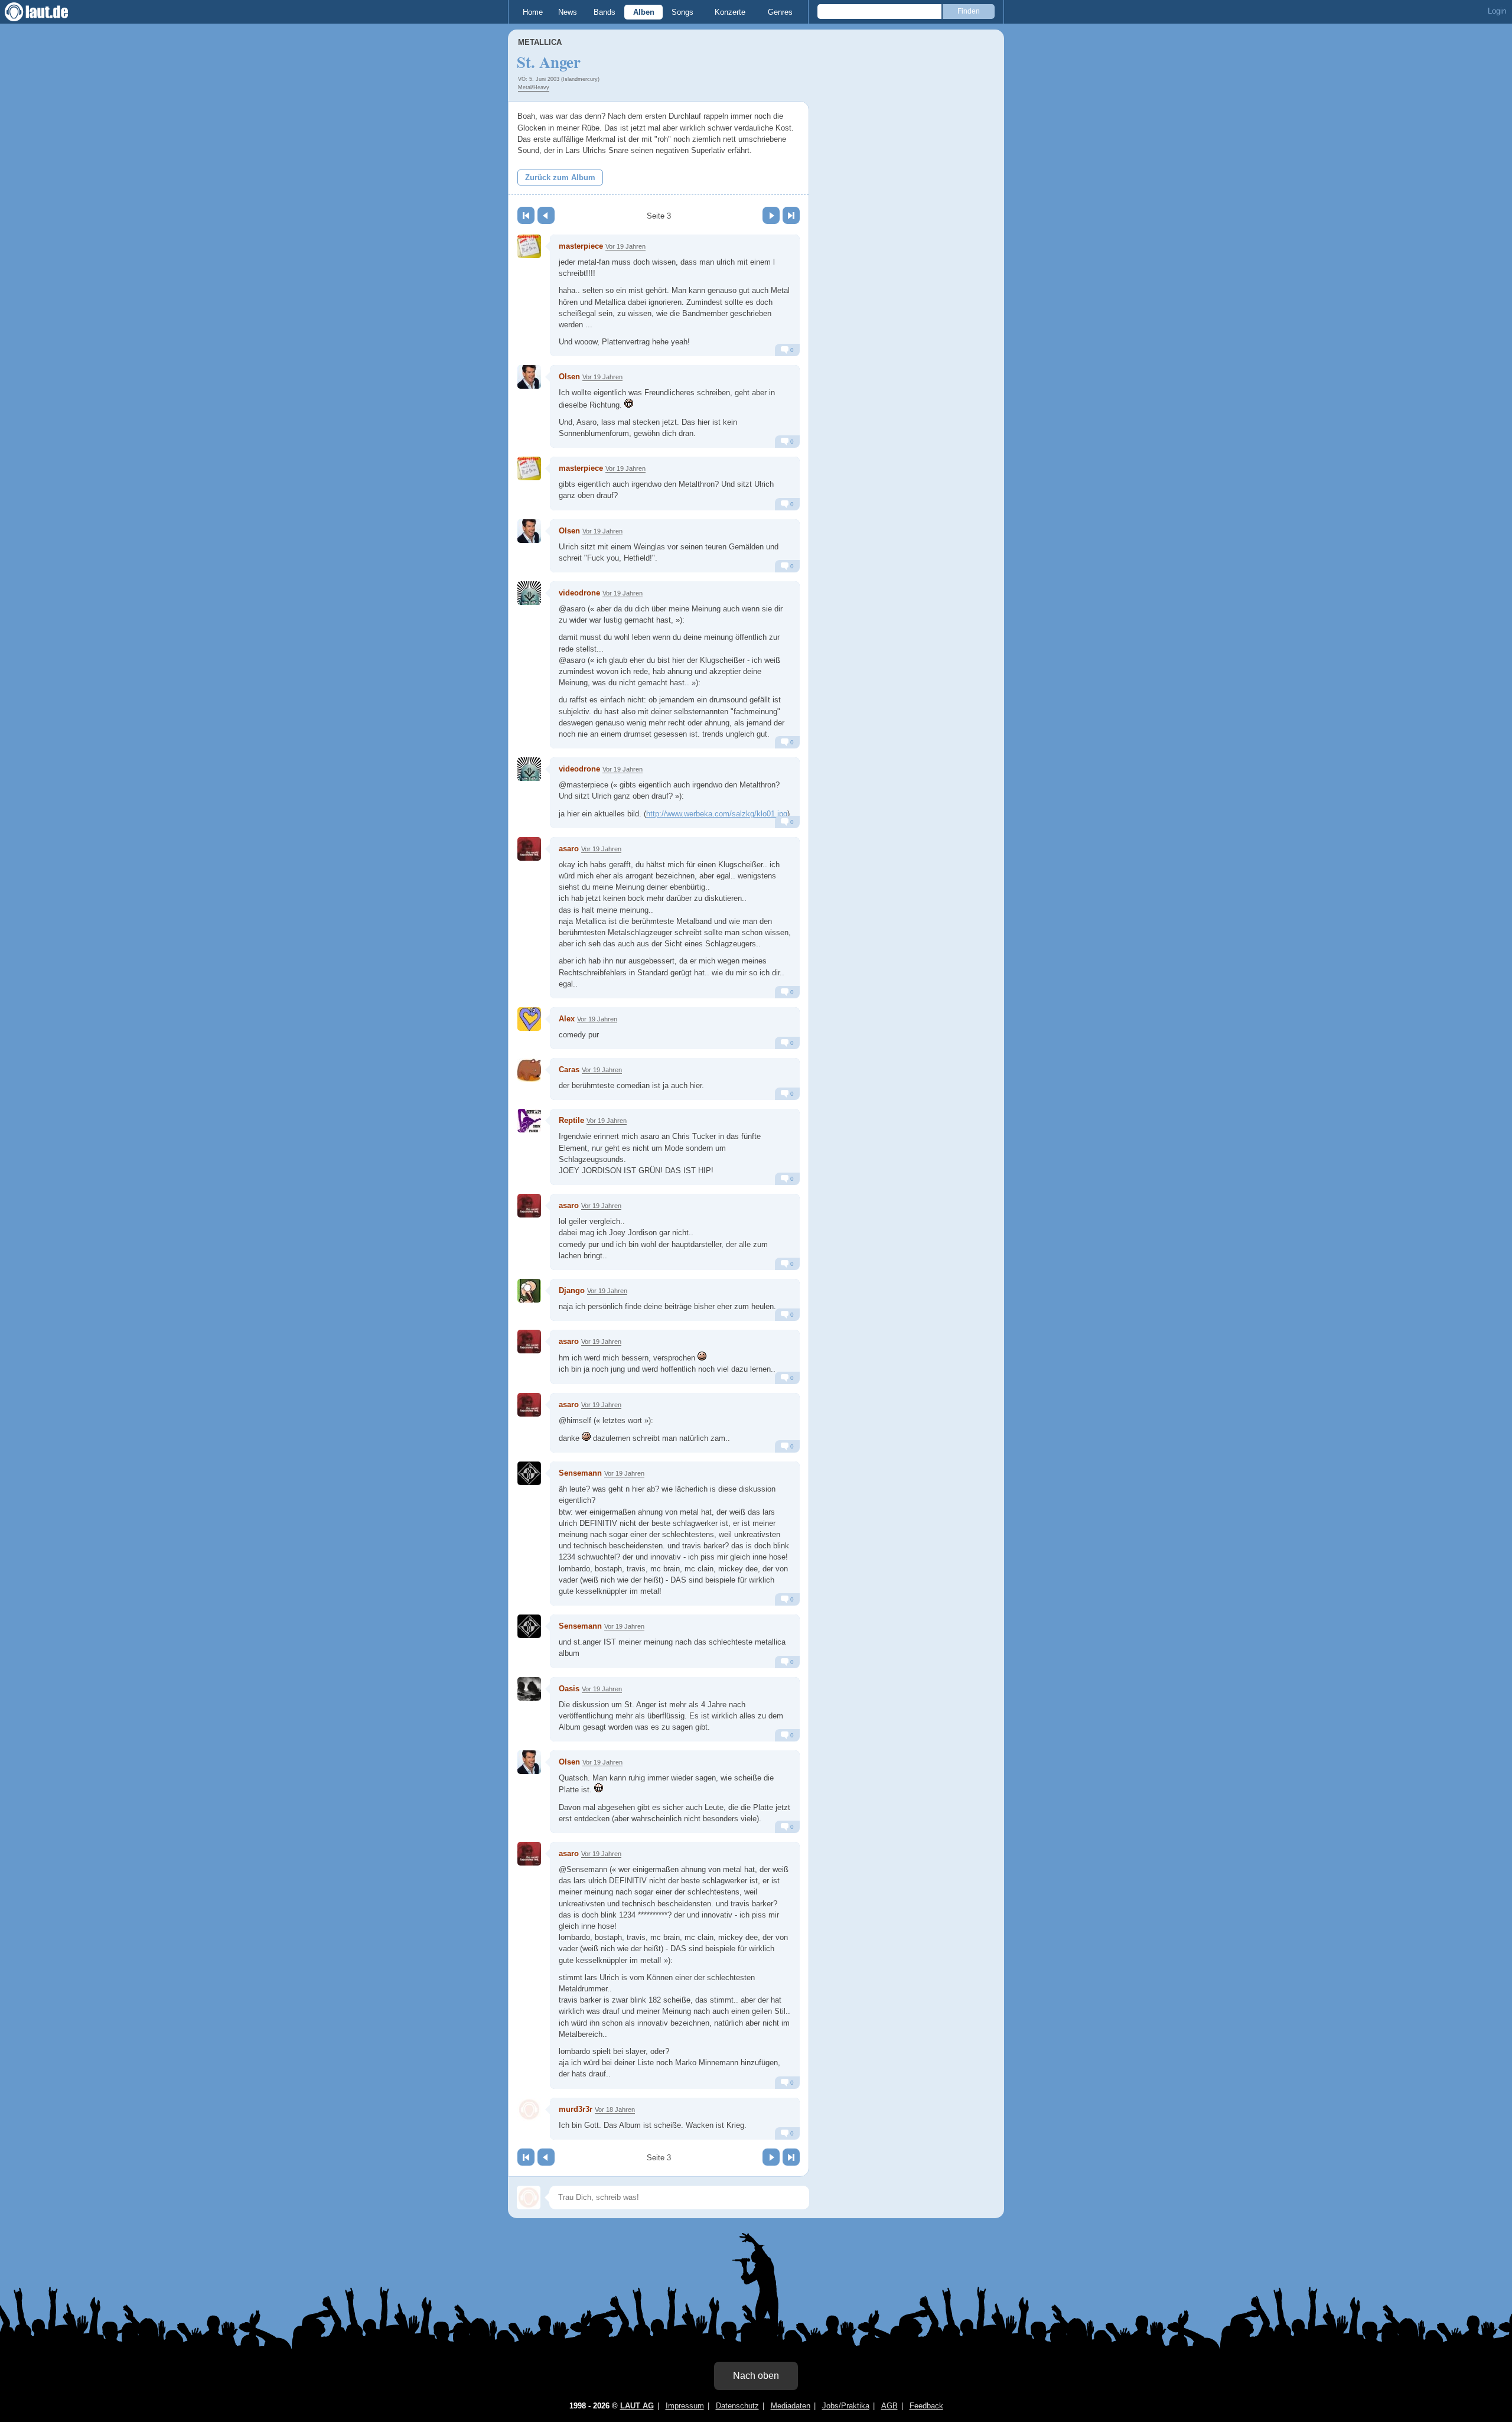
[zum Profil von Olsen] (529, 377)
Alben (644, 12)
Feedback (926, 2406)
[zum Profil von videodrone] (529, 593)
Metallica (540, 42)
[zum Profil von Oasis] (529, 1689)
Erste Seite (526, 215)
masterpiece (581, 246)
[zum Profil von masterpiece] (529, 246)
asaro (569, 849)
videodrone (579, 593)
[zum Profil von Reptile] (529, 1121)
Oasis (569, 1689)
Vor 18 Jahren (615, 2110)
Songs (682, 12)
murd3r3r (576, 2109)
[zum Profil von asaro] (529, 849)
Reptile (571, 1120)
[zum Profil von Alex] (529, 1019)
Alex (567, 1019)
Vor (771, 215)
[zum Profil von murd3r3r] (529, 2110)
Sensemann (580, 1473)
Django (572, 1290)
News (568, 12)
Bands (605, 12)
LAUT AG (637, 2406)
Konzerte (730, 12)
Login (1497, 11)
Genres (780, 12)
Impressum (685, 2406)
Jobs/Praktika (846, 2406)
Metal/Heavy (534, 87)
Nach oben (756, 2376)
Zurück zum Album (560, 178)
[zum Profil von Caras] (529, 1070)
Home (533, 12)
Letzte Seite (791, 215)
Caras (569, 1070)
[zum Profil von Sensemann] (529, 1473)
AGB (889, 2406)
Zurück (546, 215)
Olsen (569, 377)
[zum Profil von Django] (529, 1291)
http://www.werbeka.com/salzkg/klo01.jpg (717, 814)
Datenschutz (737, 2406)
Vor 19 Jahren (625, 246)
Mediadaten (791, 2406)
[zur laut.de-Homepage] (47, 12)
